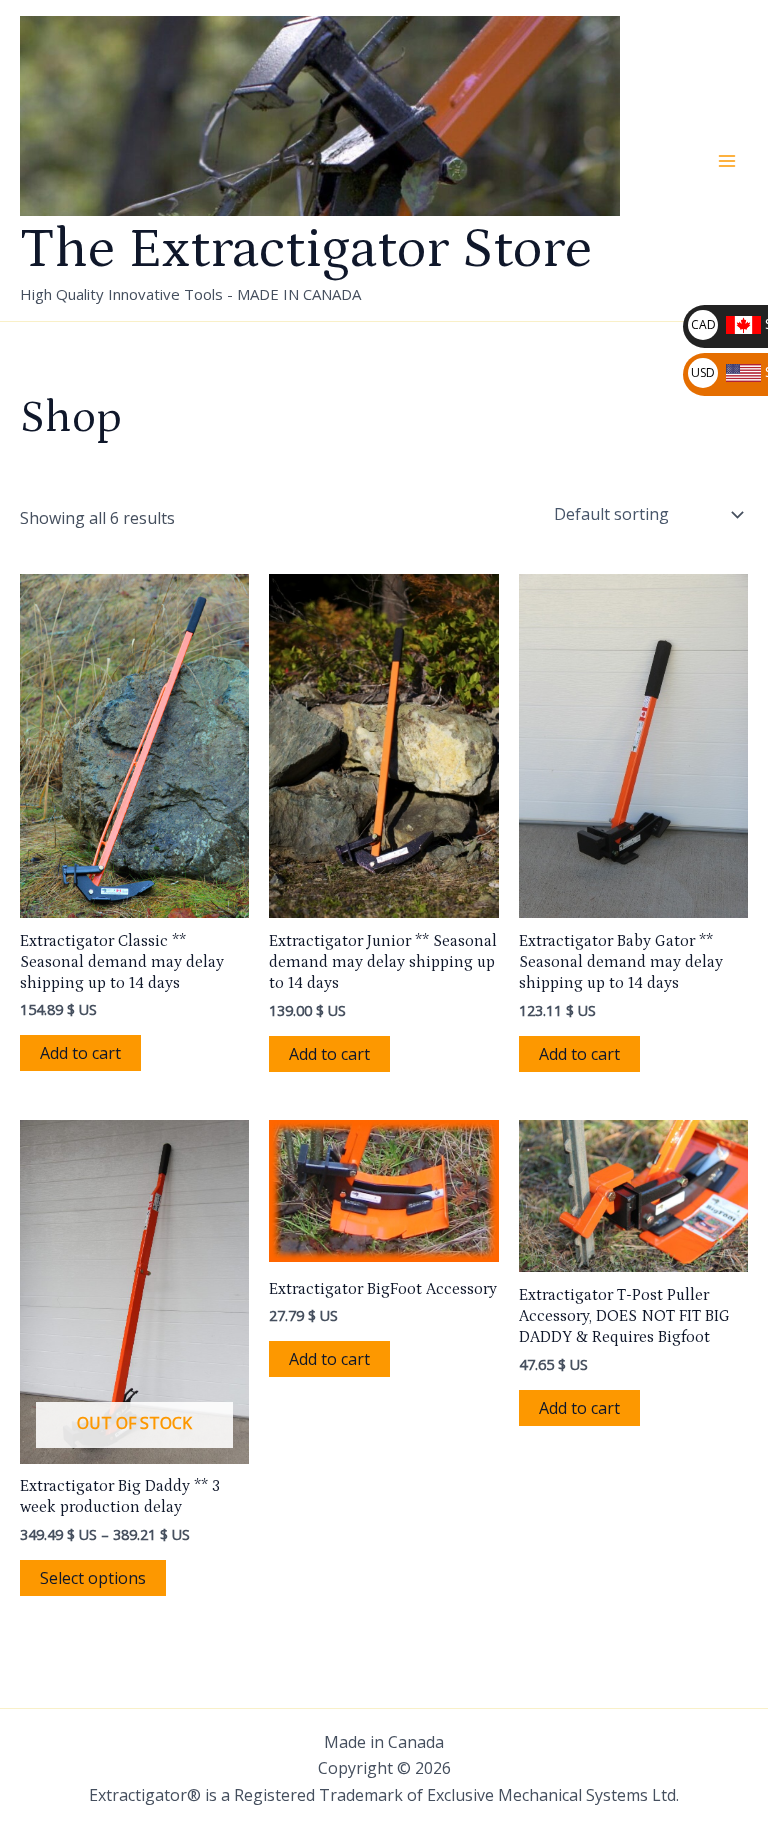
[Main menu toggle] (727, 161)
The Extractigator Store (306, 249)
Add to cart (80, 1053)
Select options (93, 1578)
